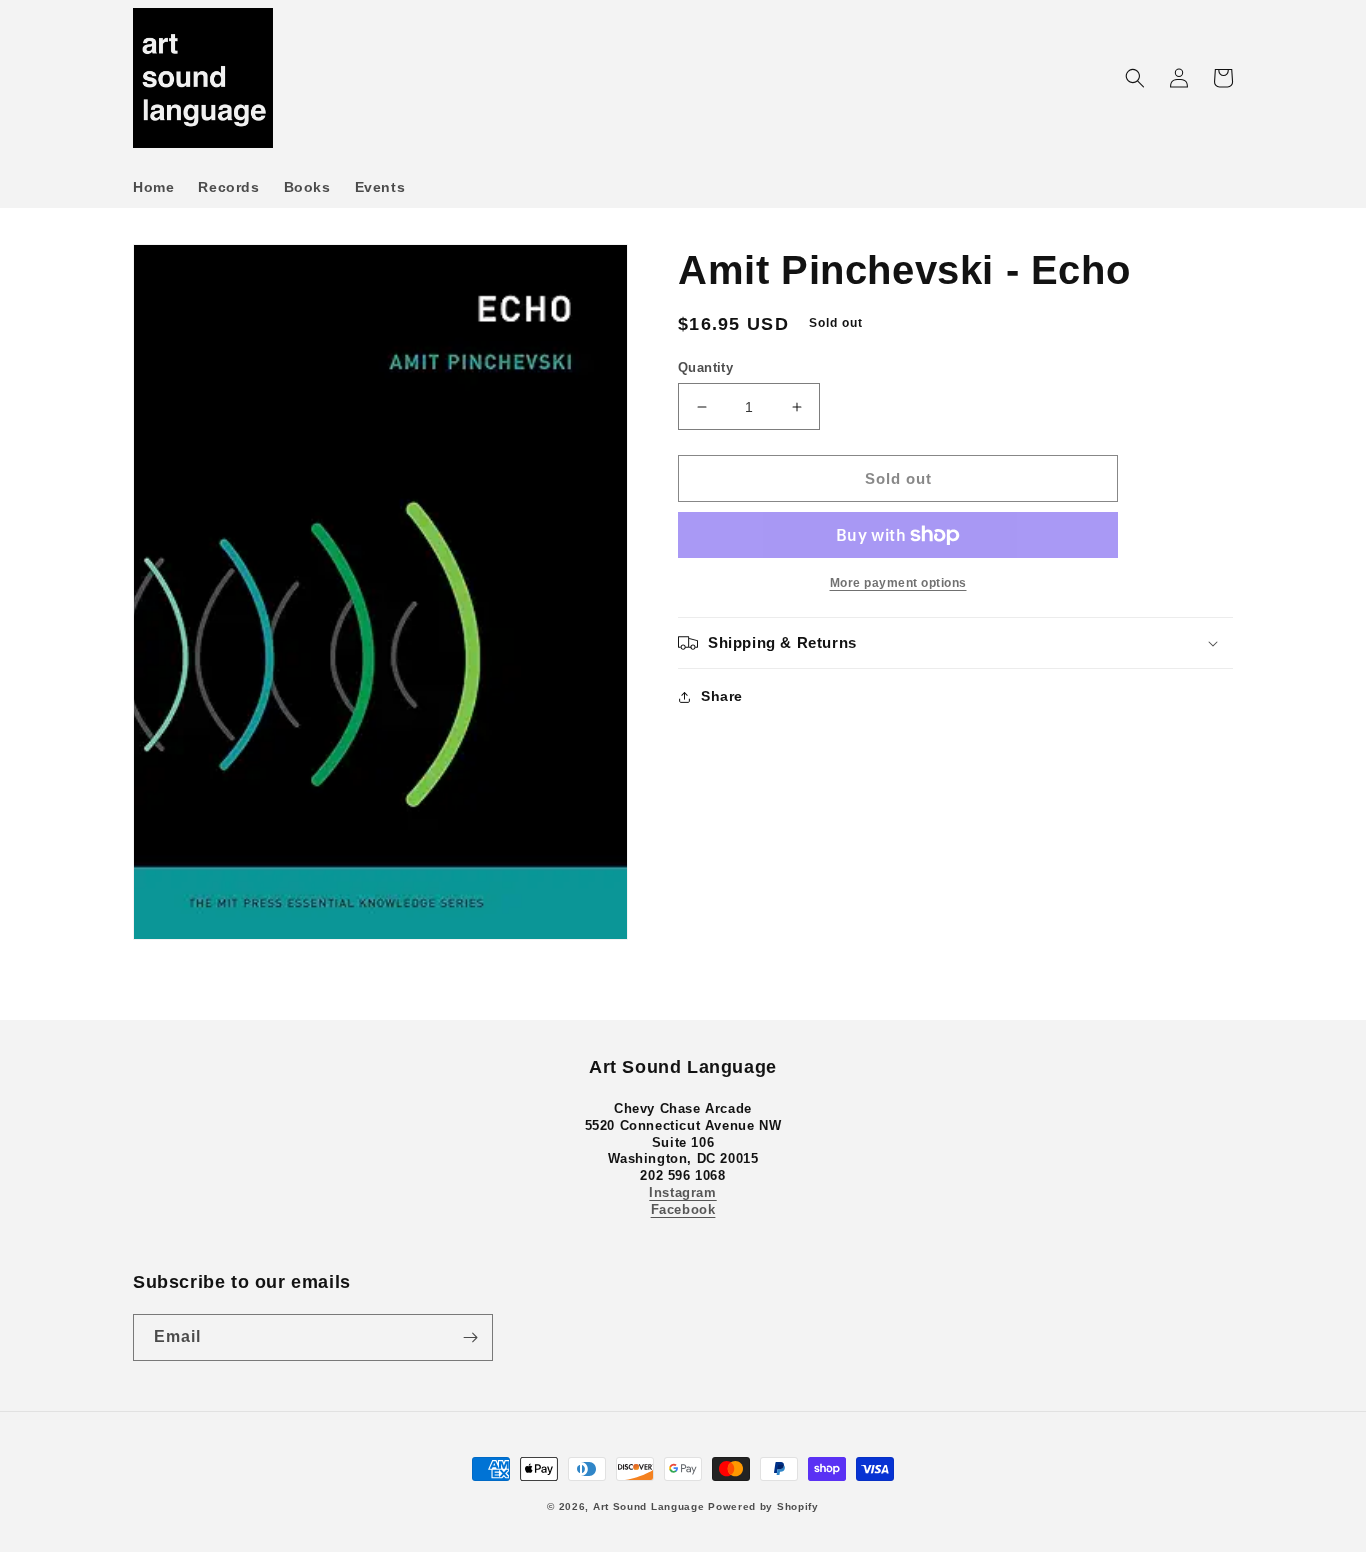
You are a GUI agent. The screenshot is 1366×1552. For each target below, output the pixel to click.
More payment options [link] (898, 583)
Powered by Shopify (763, 1506)
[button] (1135, 78)
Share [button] (722, 696)
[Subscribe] (470, 1337)
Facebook (683, 1209)
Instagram (682, 1192)
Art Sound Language (649, 1506)
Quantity (705, 367)
